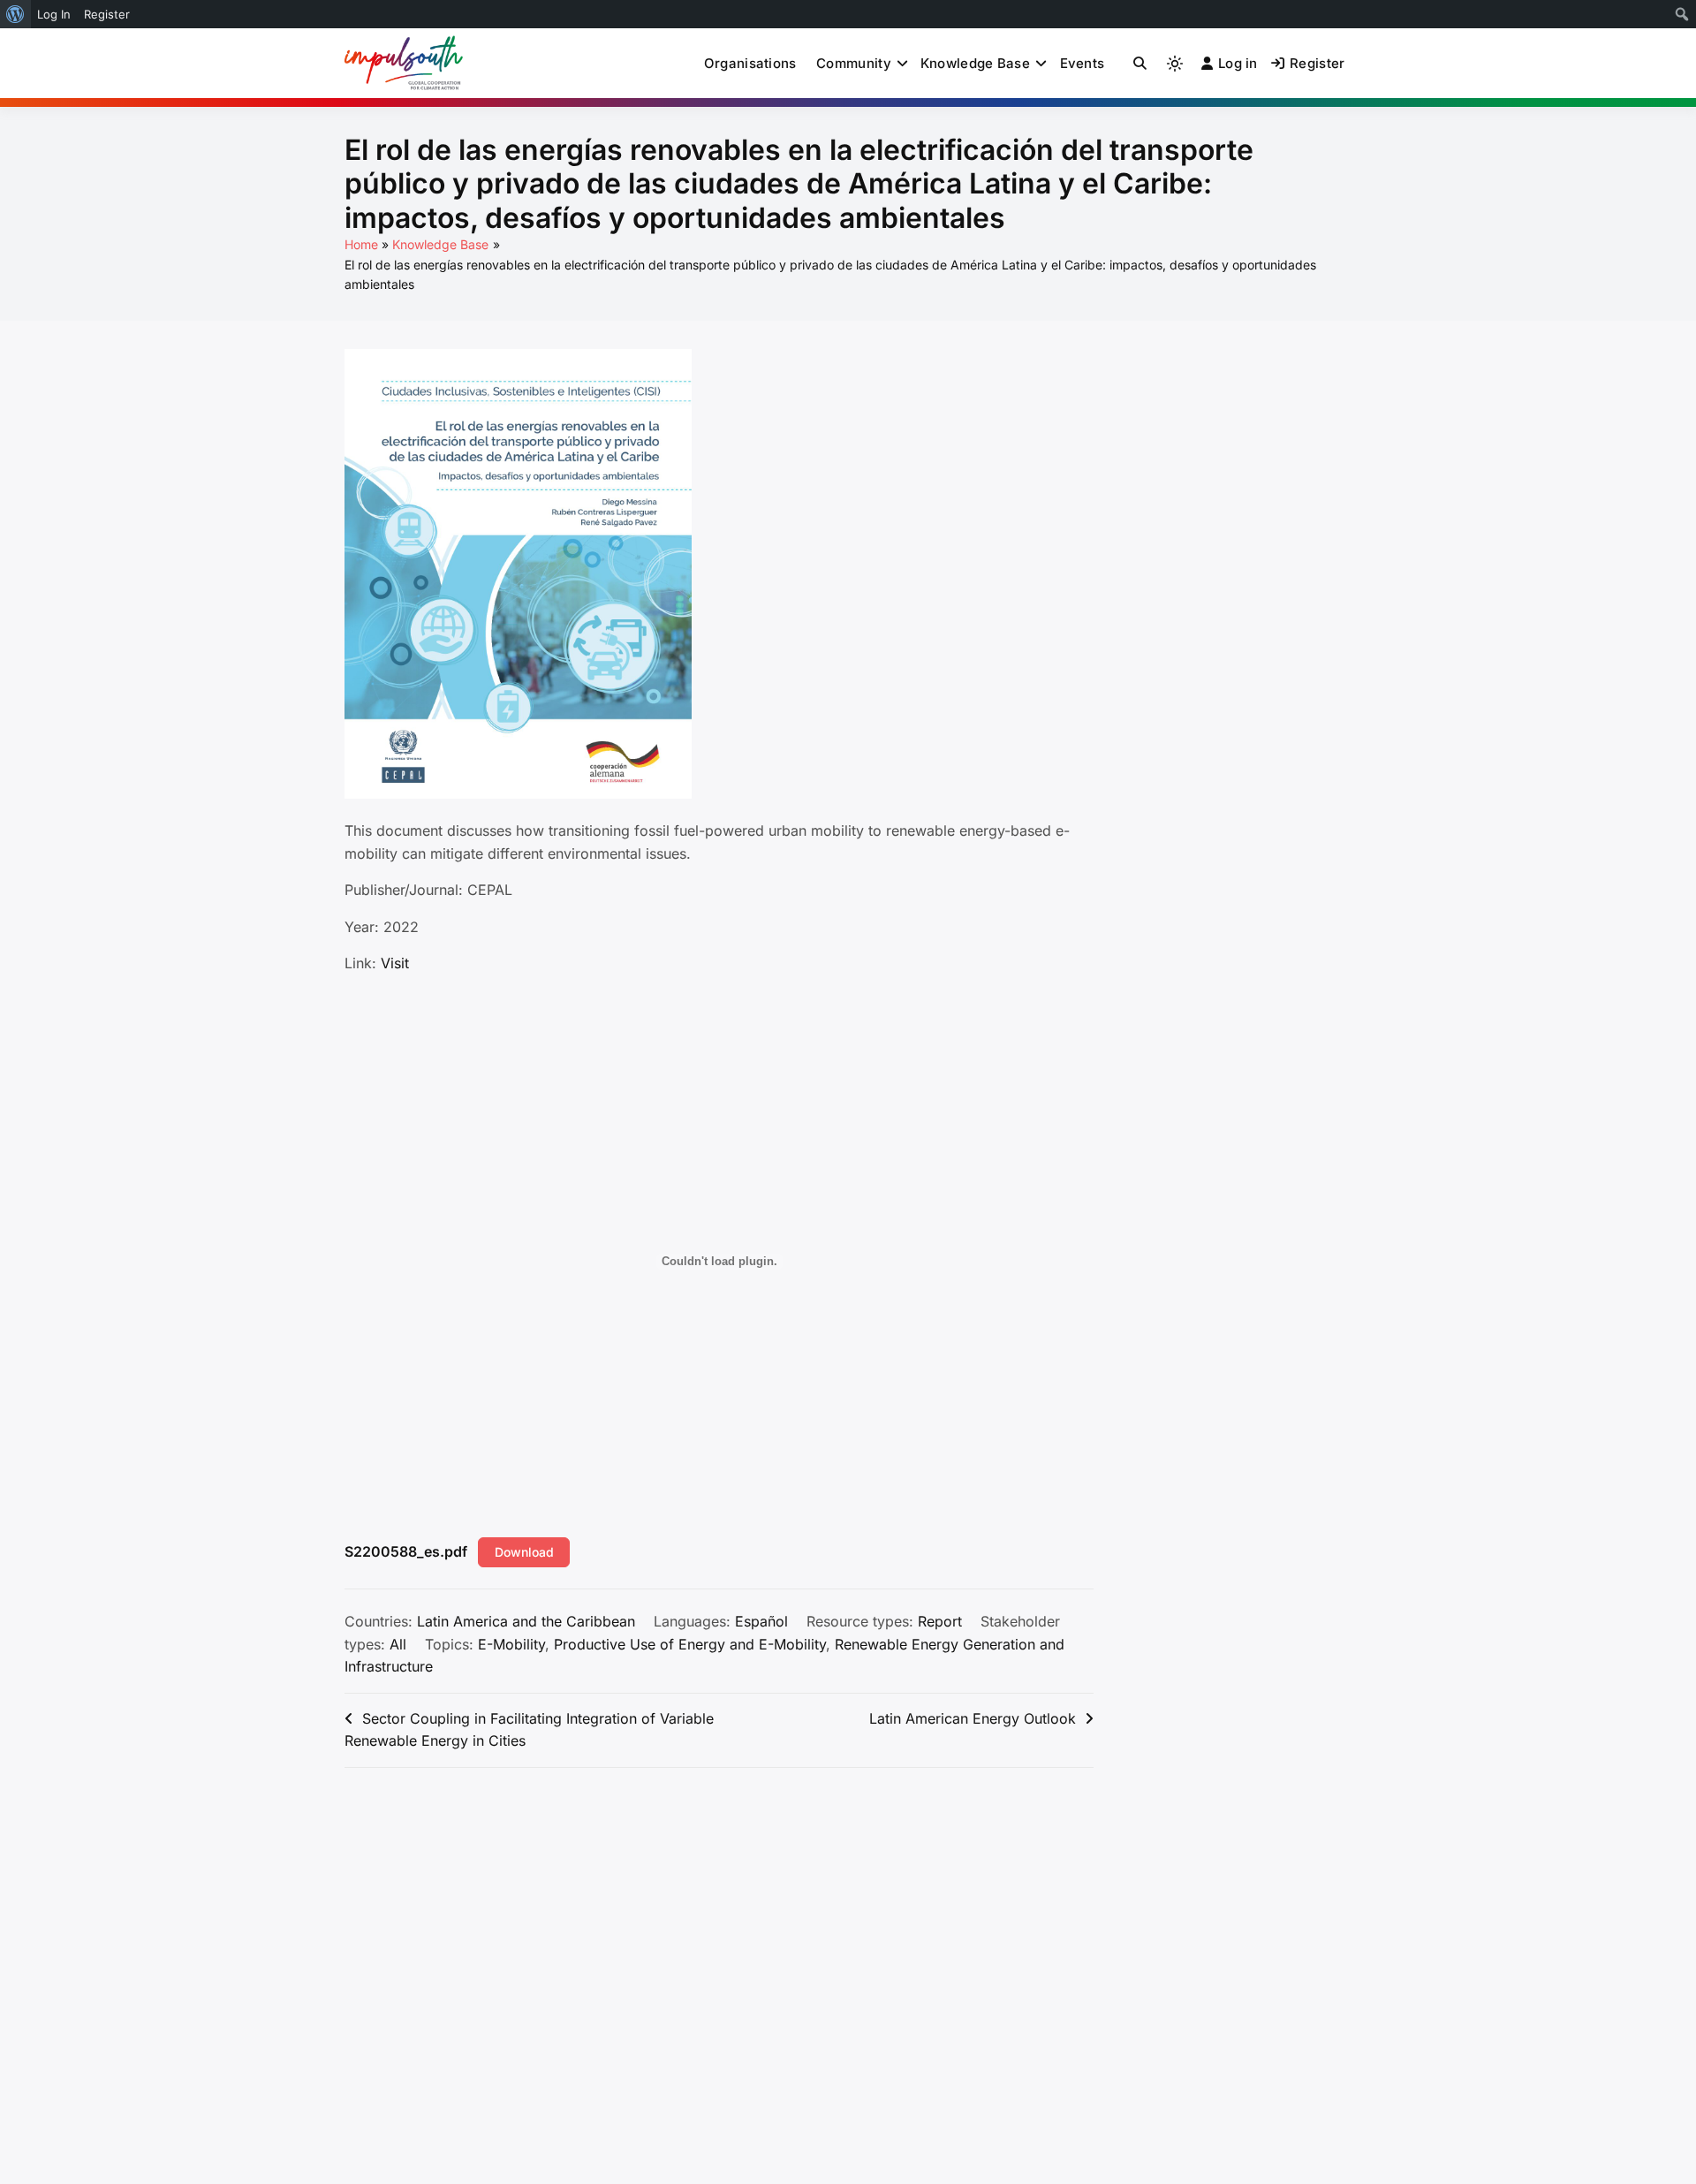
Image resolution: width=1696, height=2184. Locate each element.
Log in (1238, 63)
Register (1317, 63)
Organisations (750, 63)
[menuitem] (15, 14)
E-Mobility (511, 1644)
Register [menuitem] (107, 14)
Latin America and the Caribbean (526, 1621)
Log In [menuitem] (54, 14)
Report (940, 1621)
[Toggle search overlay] (1140, 64)
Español (761, 1621)
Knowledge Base (975, 63)
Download (524, 1552)
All (398, 1644)
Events (1083, 63)
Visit (395, 963)
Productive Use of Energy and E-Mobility (690, 1644)
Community (854, 63)
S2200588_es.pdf (406, 1551)
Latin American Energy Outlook (973, 1718)
